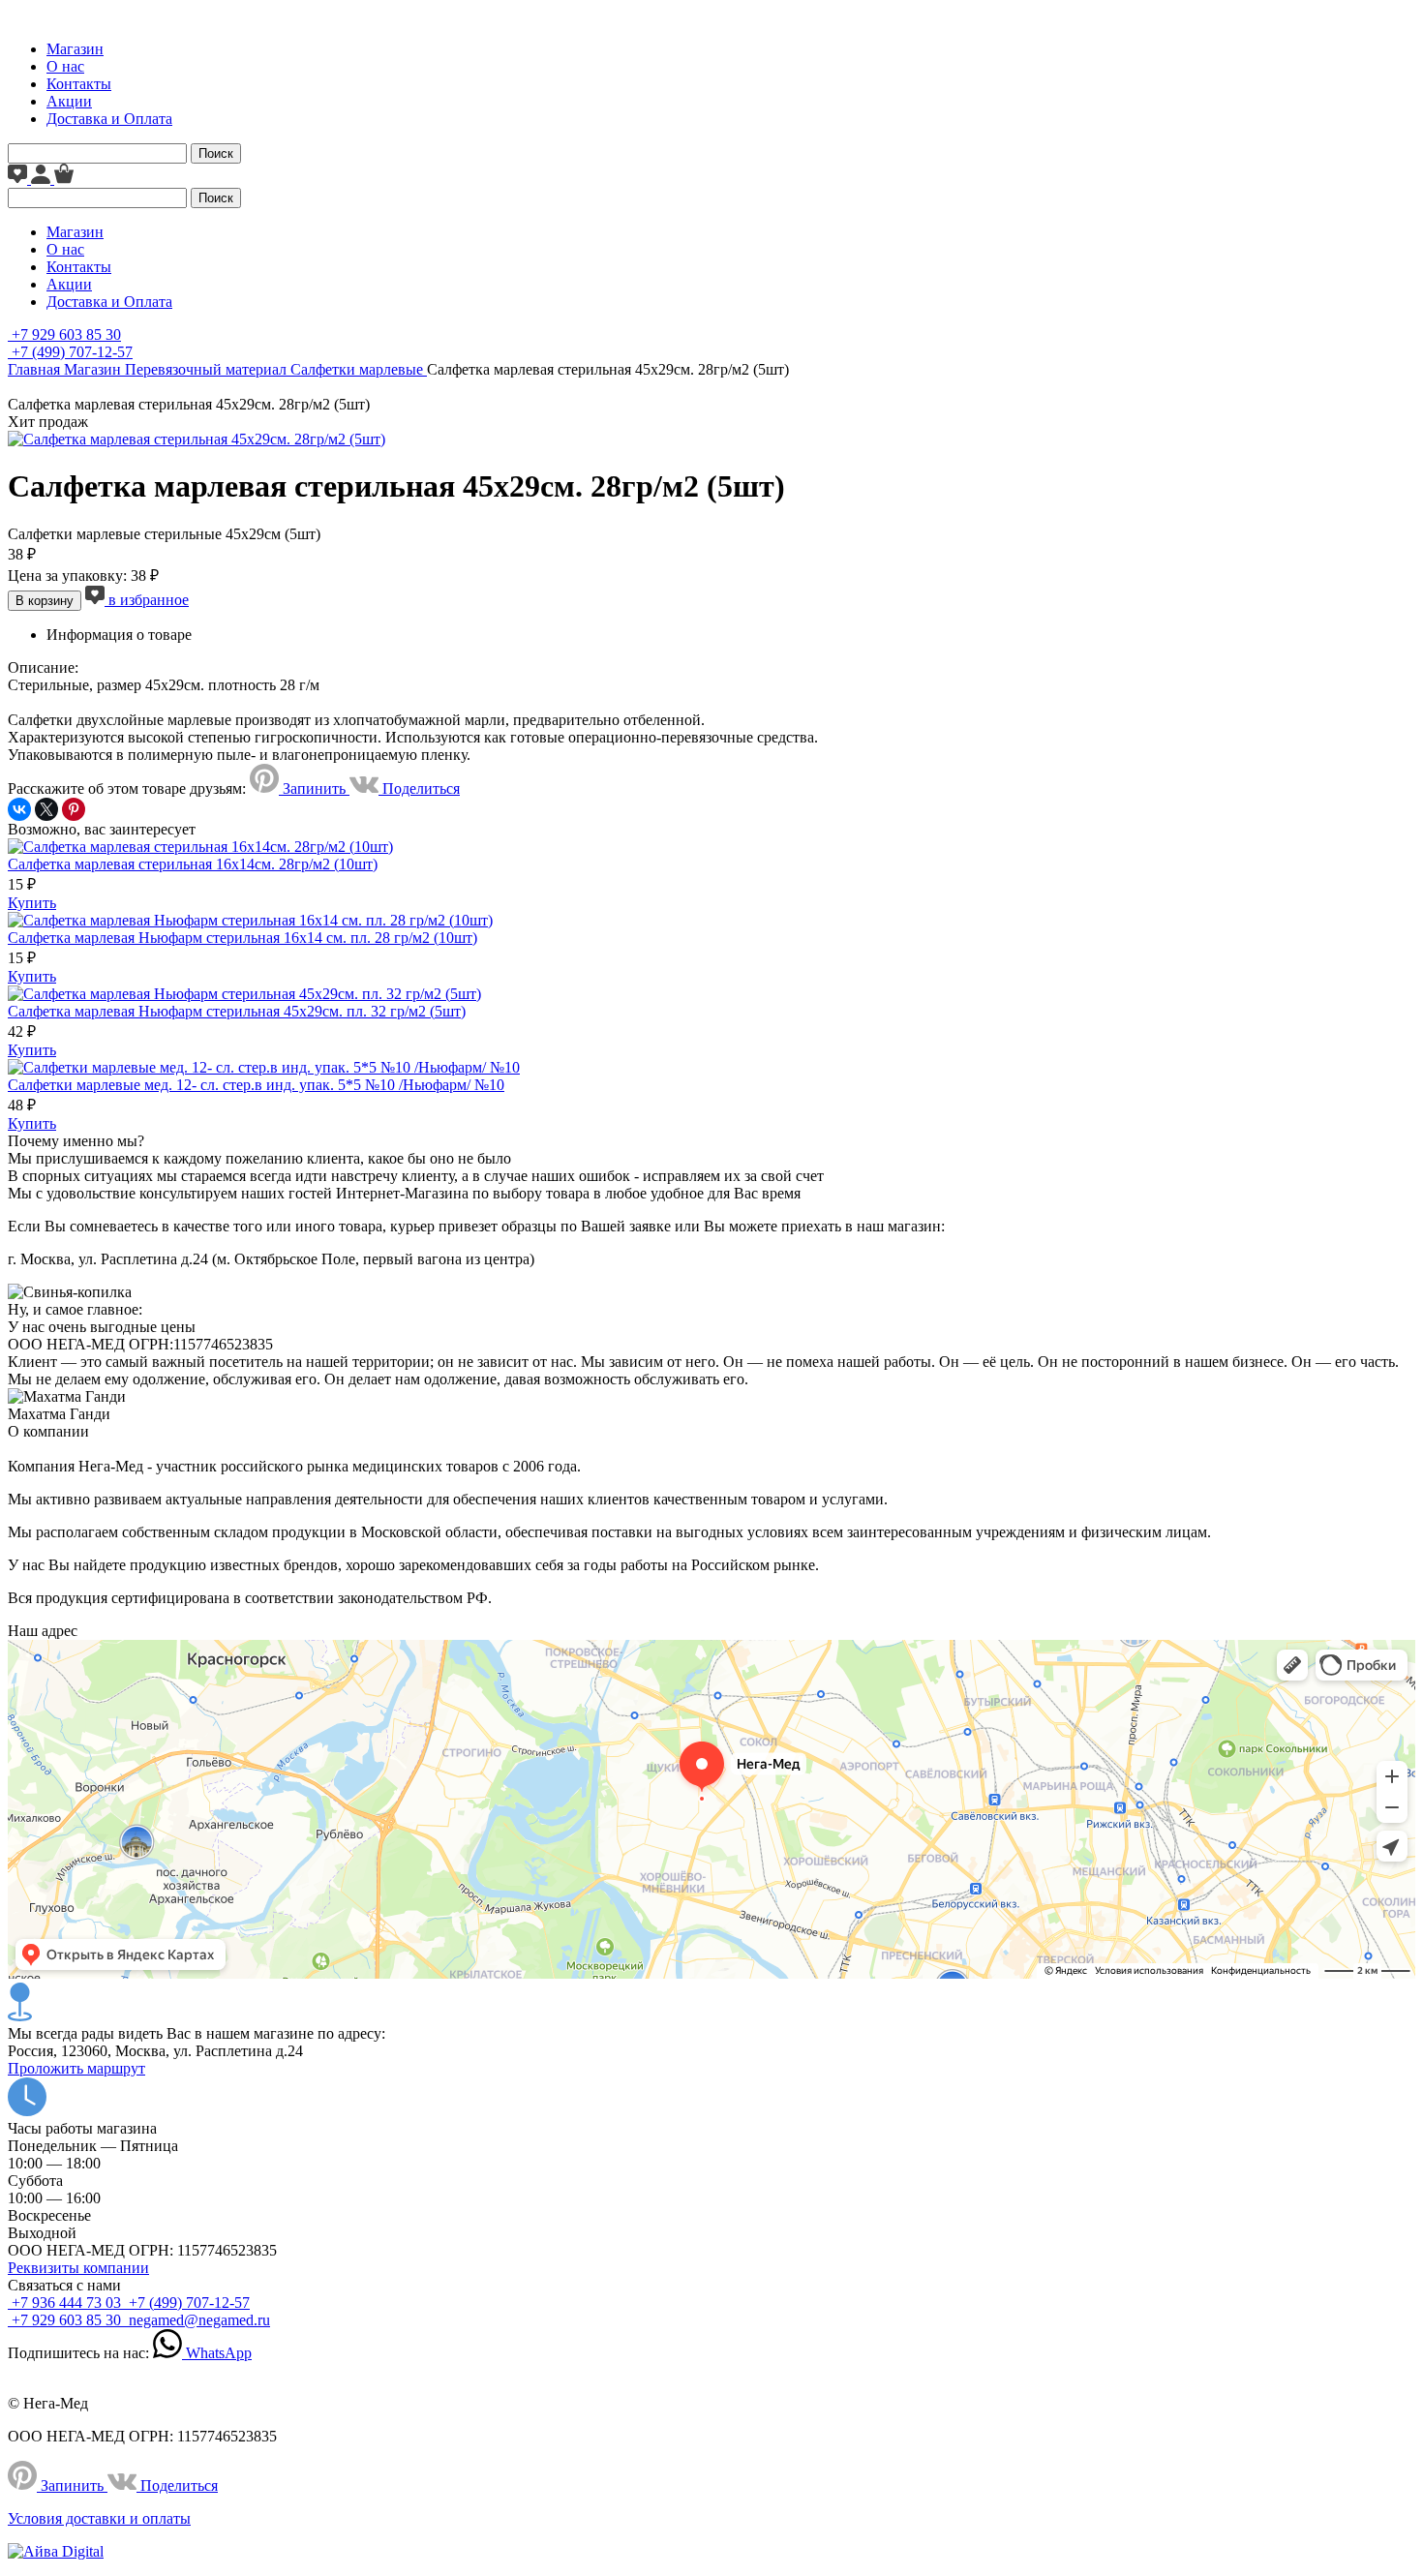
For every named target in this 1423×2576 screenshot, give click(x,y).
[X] (46, 809)
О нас (65, 66)
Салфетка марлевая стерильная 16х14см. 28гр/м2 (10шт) (193, 864)
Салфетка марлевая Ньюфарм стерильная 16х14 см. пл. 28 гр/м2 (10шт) (242, 938)
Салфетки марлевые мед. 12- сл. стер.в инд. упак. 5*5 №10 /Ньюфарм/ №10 (256, 1085)
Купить (32, 903)
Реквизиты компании (78, 2268)
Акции (69, 101)
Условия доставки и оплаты (99, 2518)
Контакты (79, 84)
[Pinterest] (74, 809)
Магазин (75, 49)
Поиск (216, 153)
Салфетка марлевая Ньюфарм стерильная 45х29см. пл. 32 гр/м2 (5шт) (237, 1011)
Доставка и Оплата (109, 119)
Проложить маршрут (76, 2068)
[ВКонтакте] (19, 809)
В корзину (45, 601)
